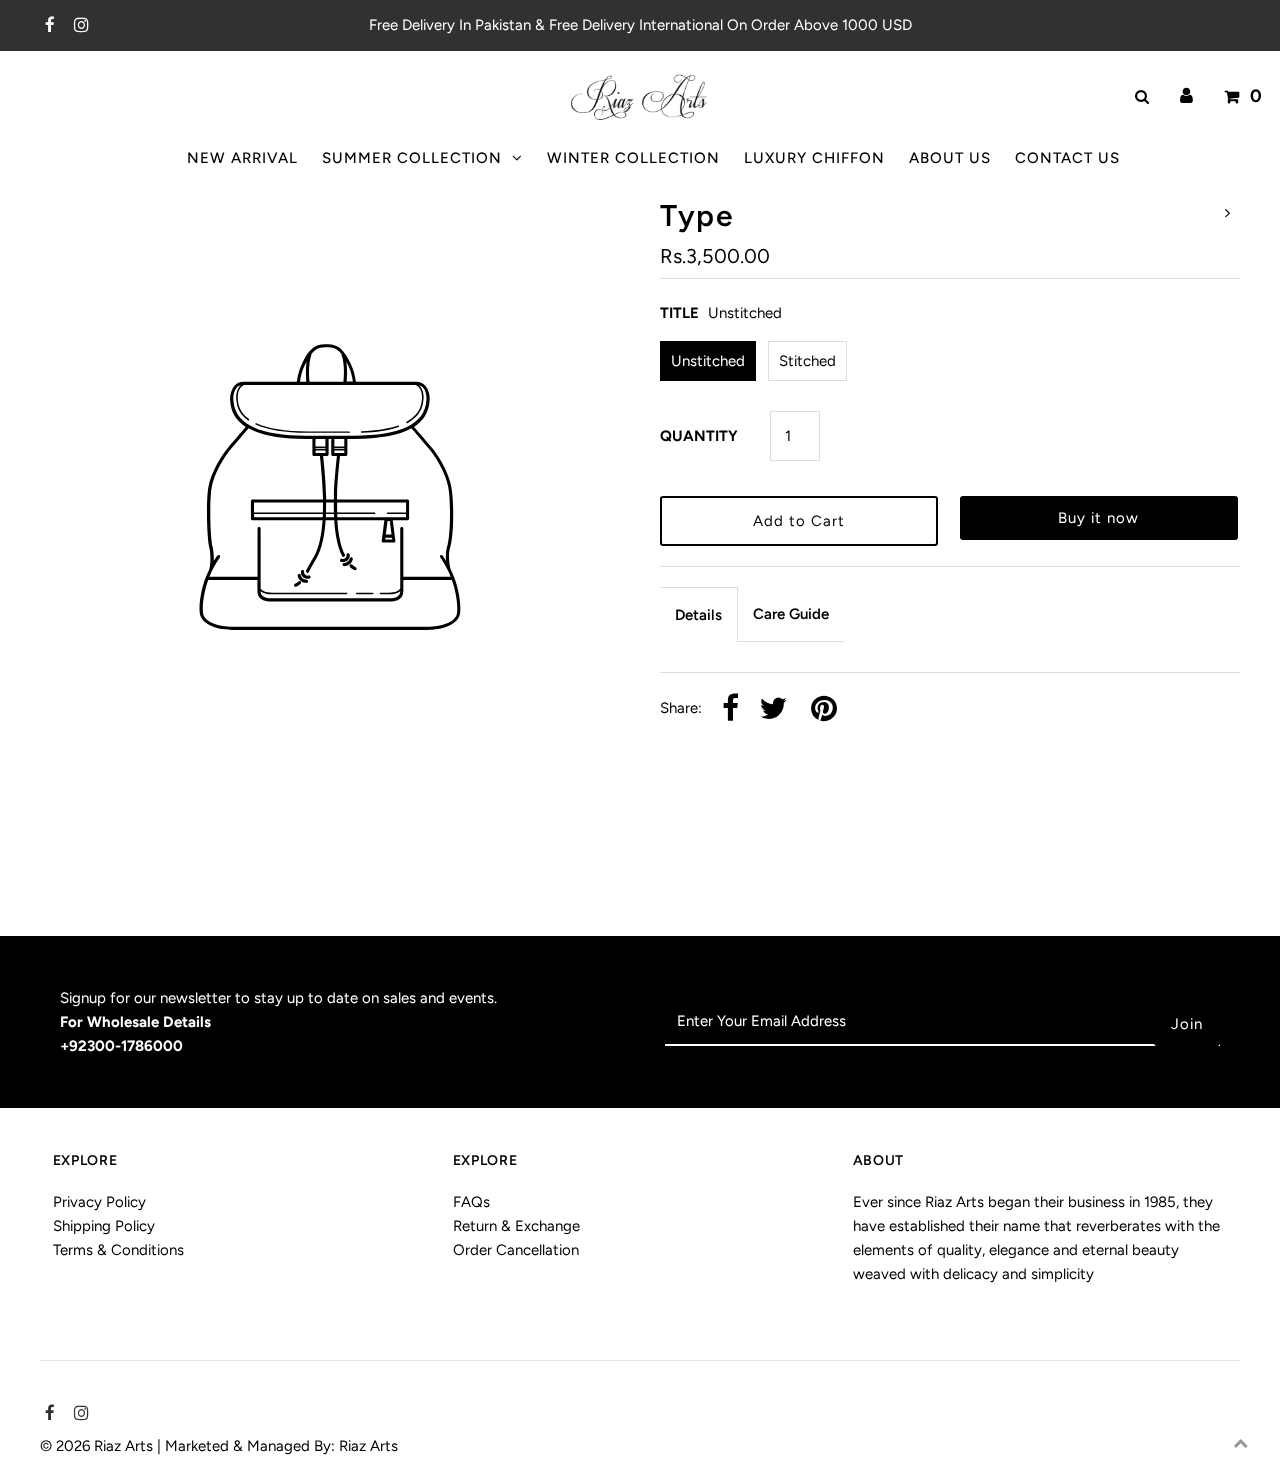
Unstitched (708, 361)
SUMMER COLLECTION (412, 158)
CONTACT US (1067, 158)
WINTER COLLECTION (633, 158)
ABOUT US (950, 158)
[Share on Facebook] (730, 709)
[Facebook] (47, 26)
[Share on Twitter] (773, 709)
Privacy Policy (99, 1202)
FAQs (471, 1202)
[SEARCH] (1138, 97)
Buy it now (1098, 518)
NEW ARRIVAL (242, 158)
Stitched (807, 361)
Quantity (699, 436)
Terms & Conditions (118, 1250)
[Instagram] (78, 26)
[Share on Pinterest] (824, 709)
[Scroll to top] (1240, 1443)
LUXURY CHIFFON (814, 158)
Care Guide (791, 614)
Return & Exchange (516, 1226)
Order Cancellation (516, 1250)
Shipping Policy (104, 1226)
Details (698, 615)
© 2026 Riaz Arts (98, 1446)
